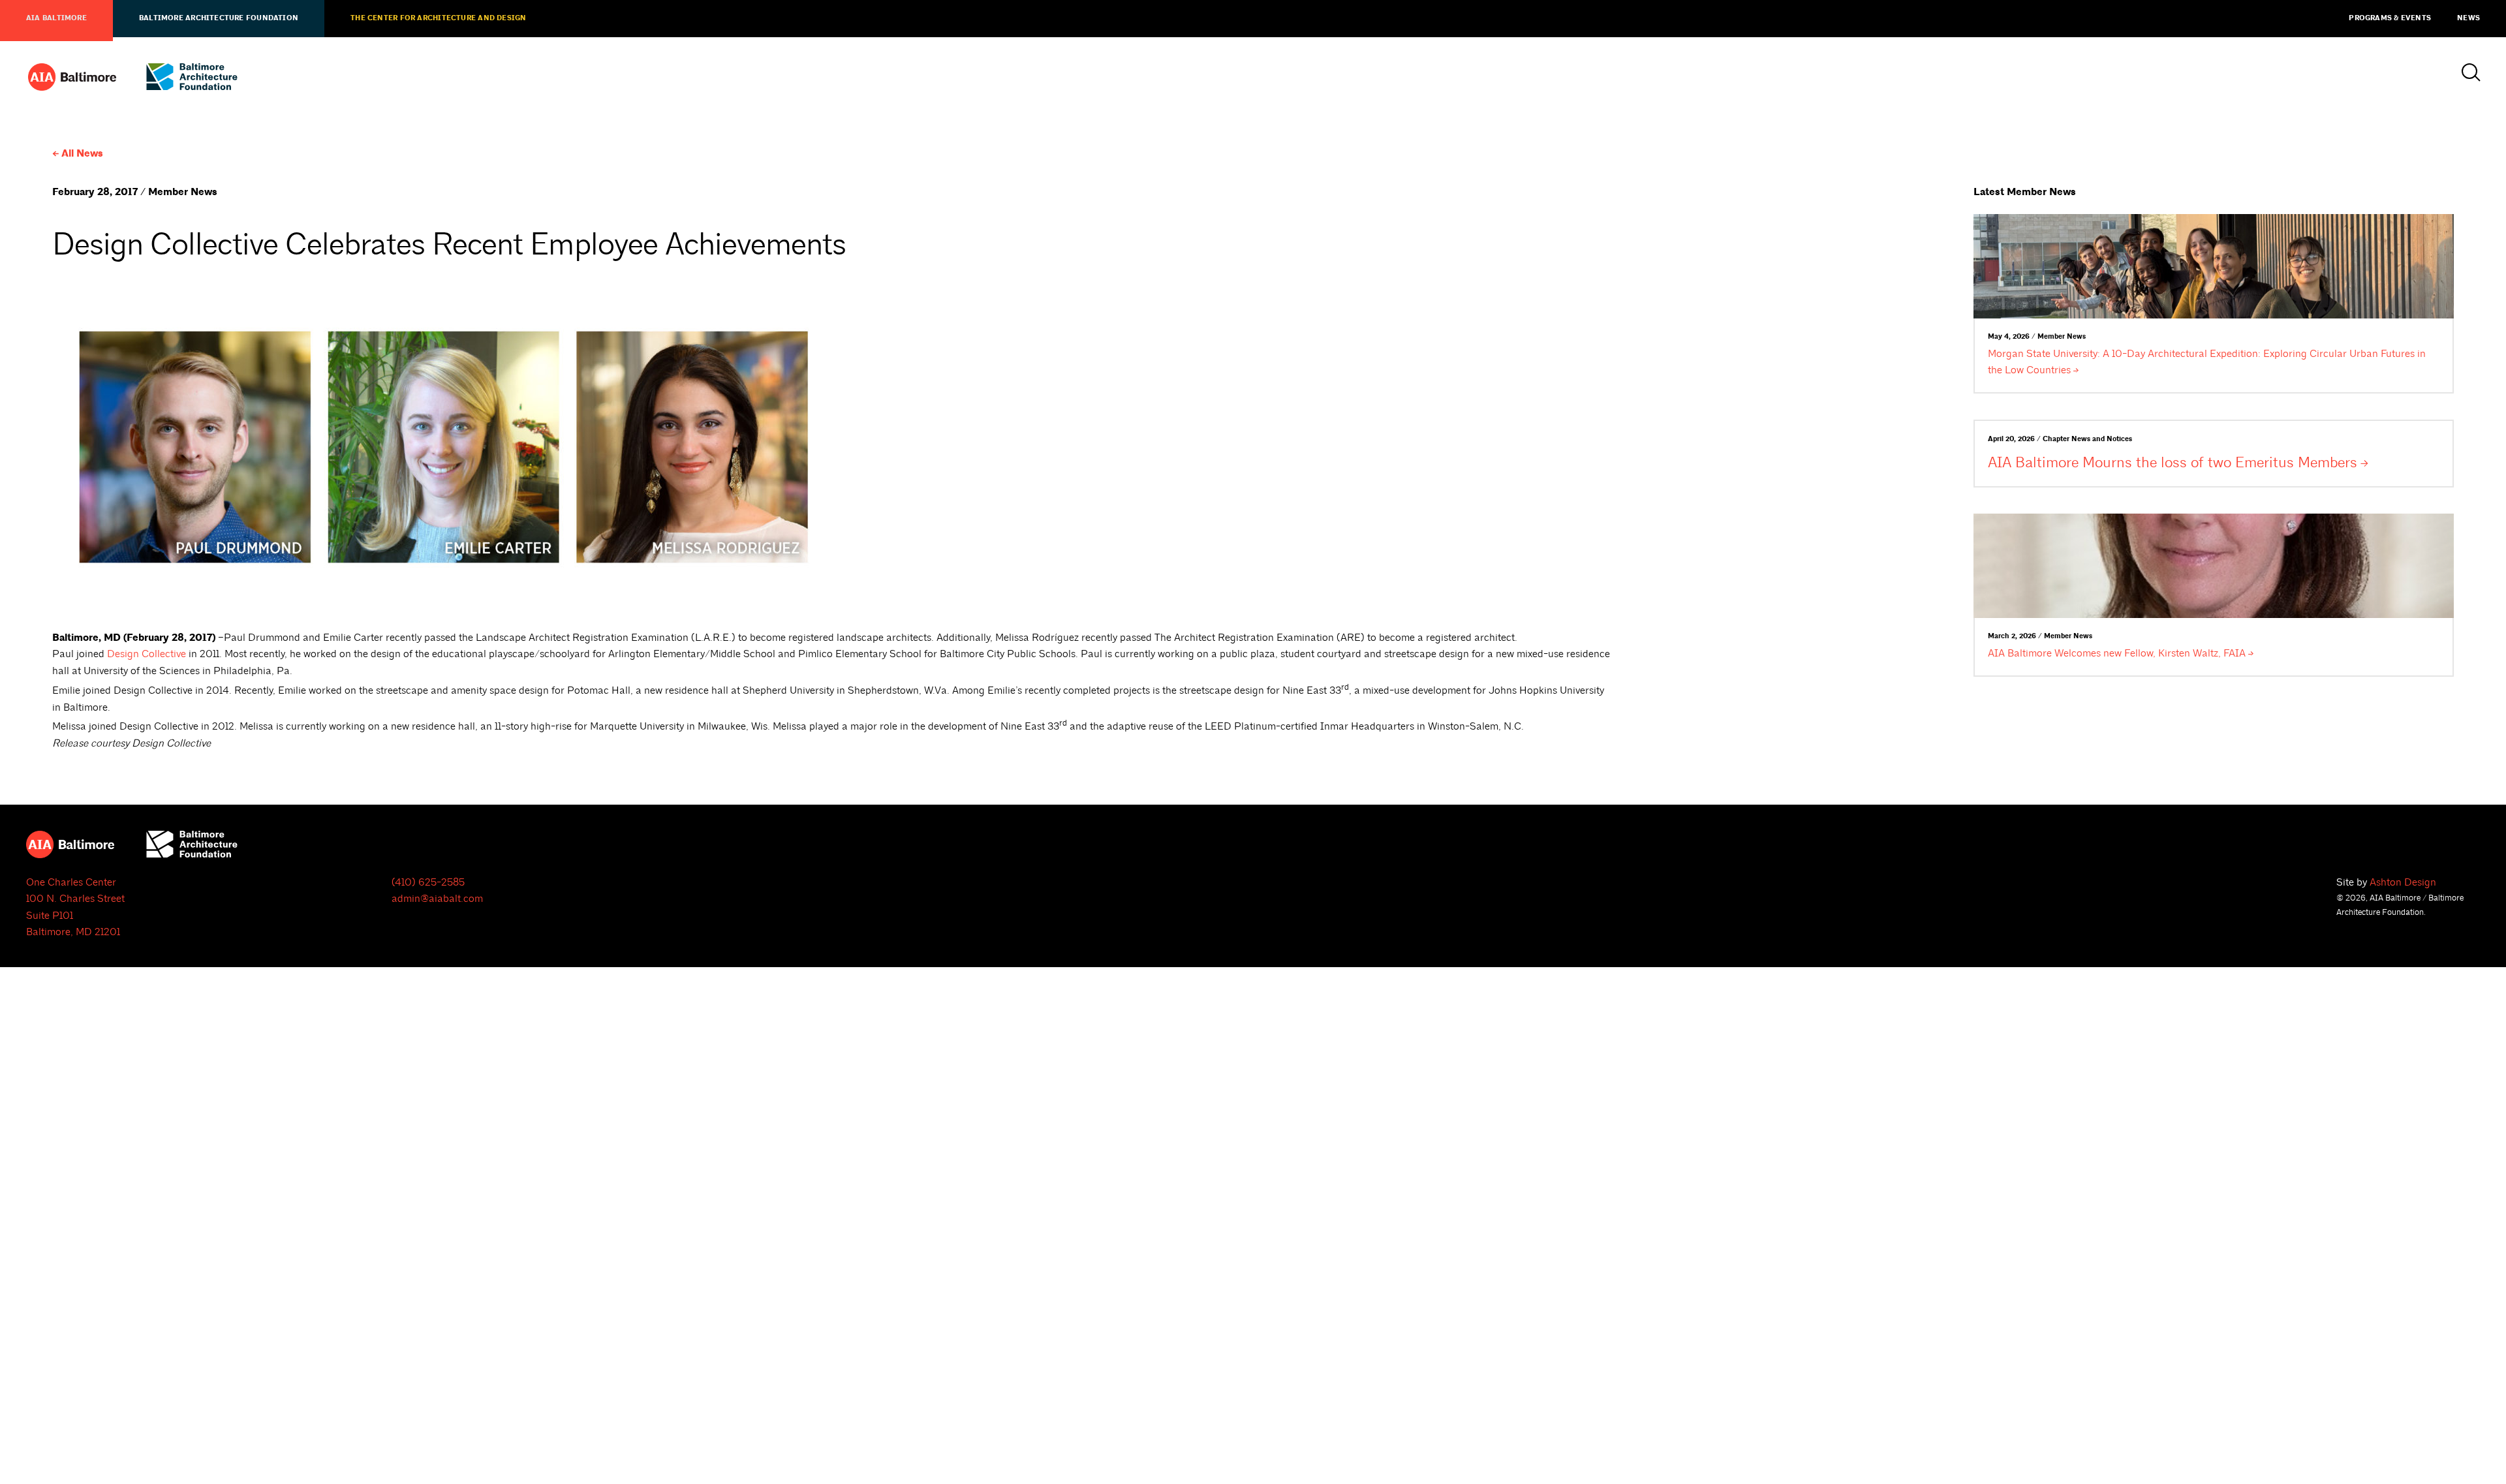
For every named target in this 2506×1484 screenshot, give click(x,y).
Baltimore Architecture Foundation (219, 18)
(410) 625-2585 (428, 882)
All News (82, 154)
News (2468, 18)
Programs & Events (2390, 18)
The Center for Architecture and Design (438, 18)
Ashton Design (2403, 882)
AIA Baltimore (56, 18)
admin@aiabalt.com (437, 899)
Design (147, 654)
